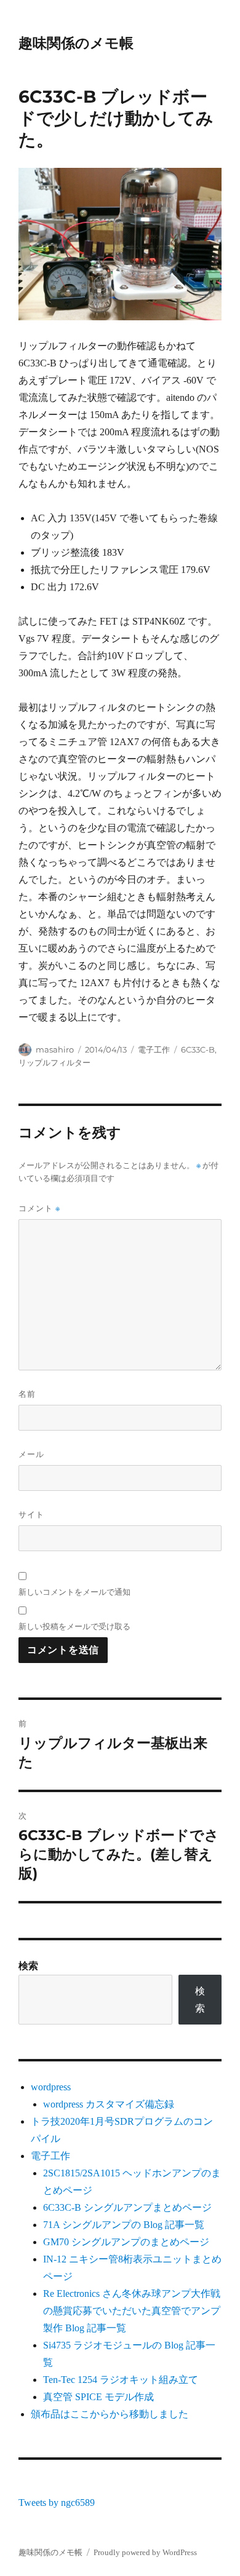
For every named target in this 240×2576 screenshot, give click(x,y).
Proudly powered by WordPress (145, 2552)
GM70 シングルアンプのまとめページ (126, 2242)
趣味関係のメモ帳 (76, 43)
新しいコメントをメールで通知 (74, 1592)
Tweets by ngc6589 (57, 2503)
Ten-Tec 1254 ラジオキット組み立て (121, 2380)
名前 (27, 1394)
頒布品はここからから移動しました (110, 2414)
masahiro (55, 1049)
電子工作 (154, 1049)
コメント (39, 1208)
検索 (28, 1966)
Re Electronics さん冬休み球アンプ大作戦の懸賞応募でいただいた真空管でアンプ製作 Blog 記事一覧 (132, 2311)
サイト (31, 1514)
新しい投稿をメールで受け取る (74, 1626)
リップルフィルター (54, 1062)
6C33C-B (198, 1049)
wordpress (51, 2087)
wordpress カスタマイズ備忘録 (109, 2104)
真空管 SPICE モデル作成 (98, 2397)
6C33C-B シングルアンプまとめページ (127, 2207)
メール (31, 1454)
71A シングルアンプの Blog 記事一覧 (124, 2225)
